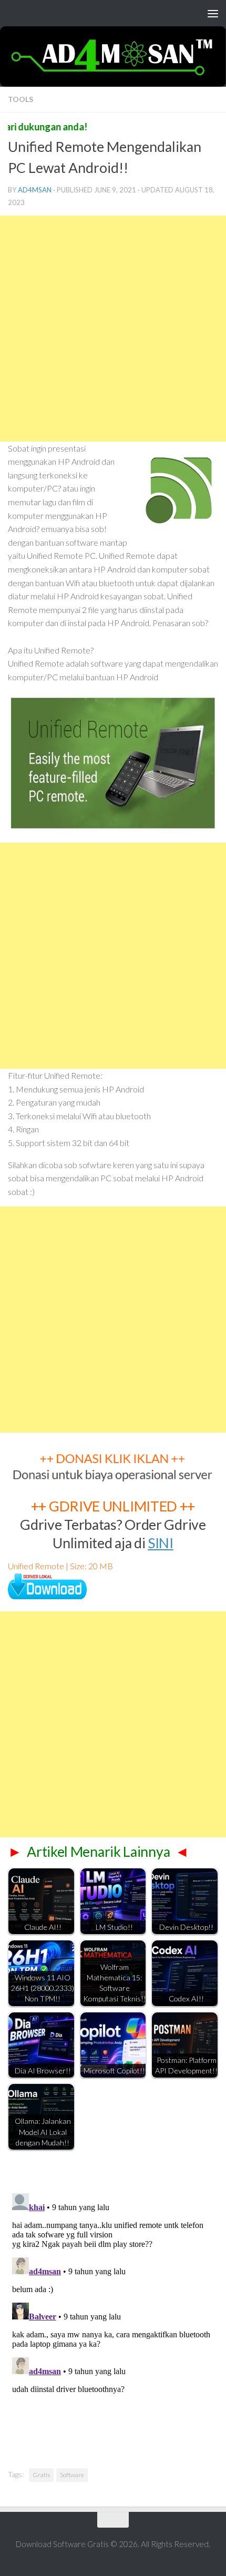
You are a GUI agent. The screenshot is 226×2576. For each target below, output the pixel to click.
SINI (161, 1543)
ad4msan (35, 190)
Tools (20, 99)
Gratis (41, 2475)
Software (72, 2475)
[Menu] (213, 13)
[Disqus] (113, 2321)
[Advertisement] (113, 329)
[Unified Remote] (47, 1596)
